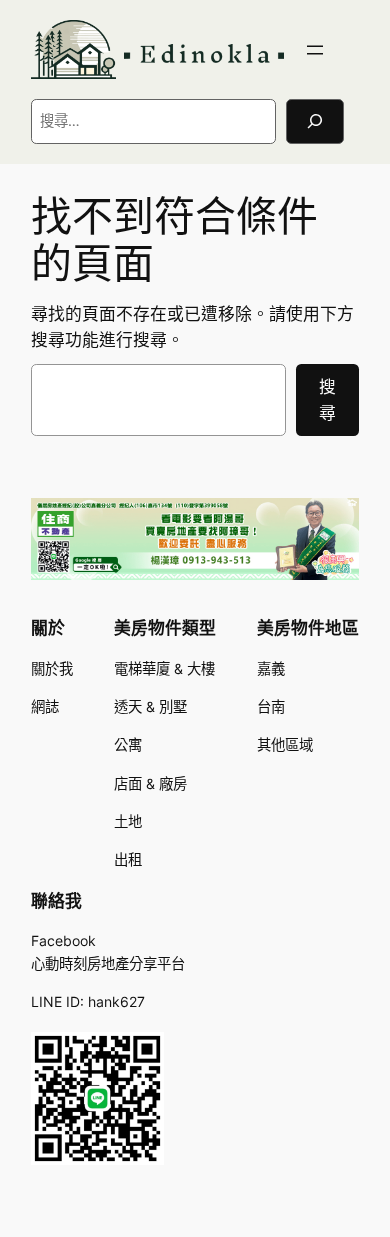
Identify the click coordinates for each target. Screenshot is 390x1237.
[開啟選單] (315, 50)
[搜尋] (315, 121)
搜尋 (327, 400)
